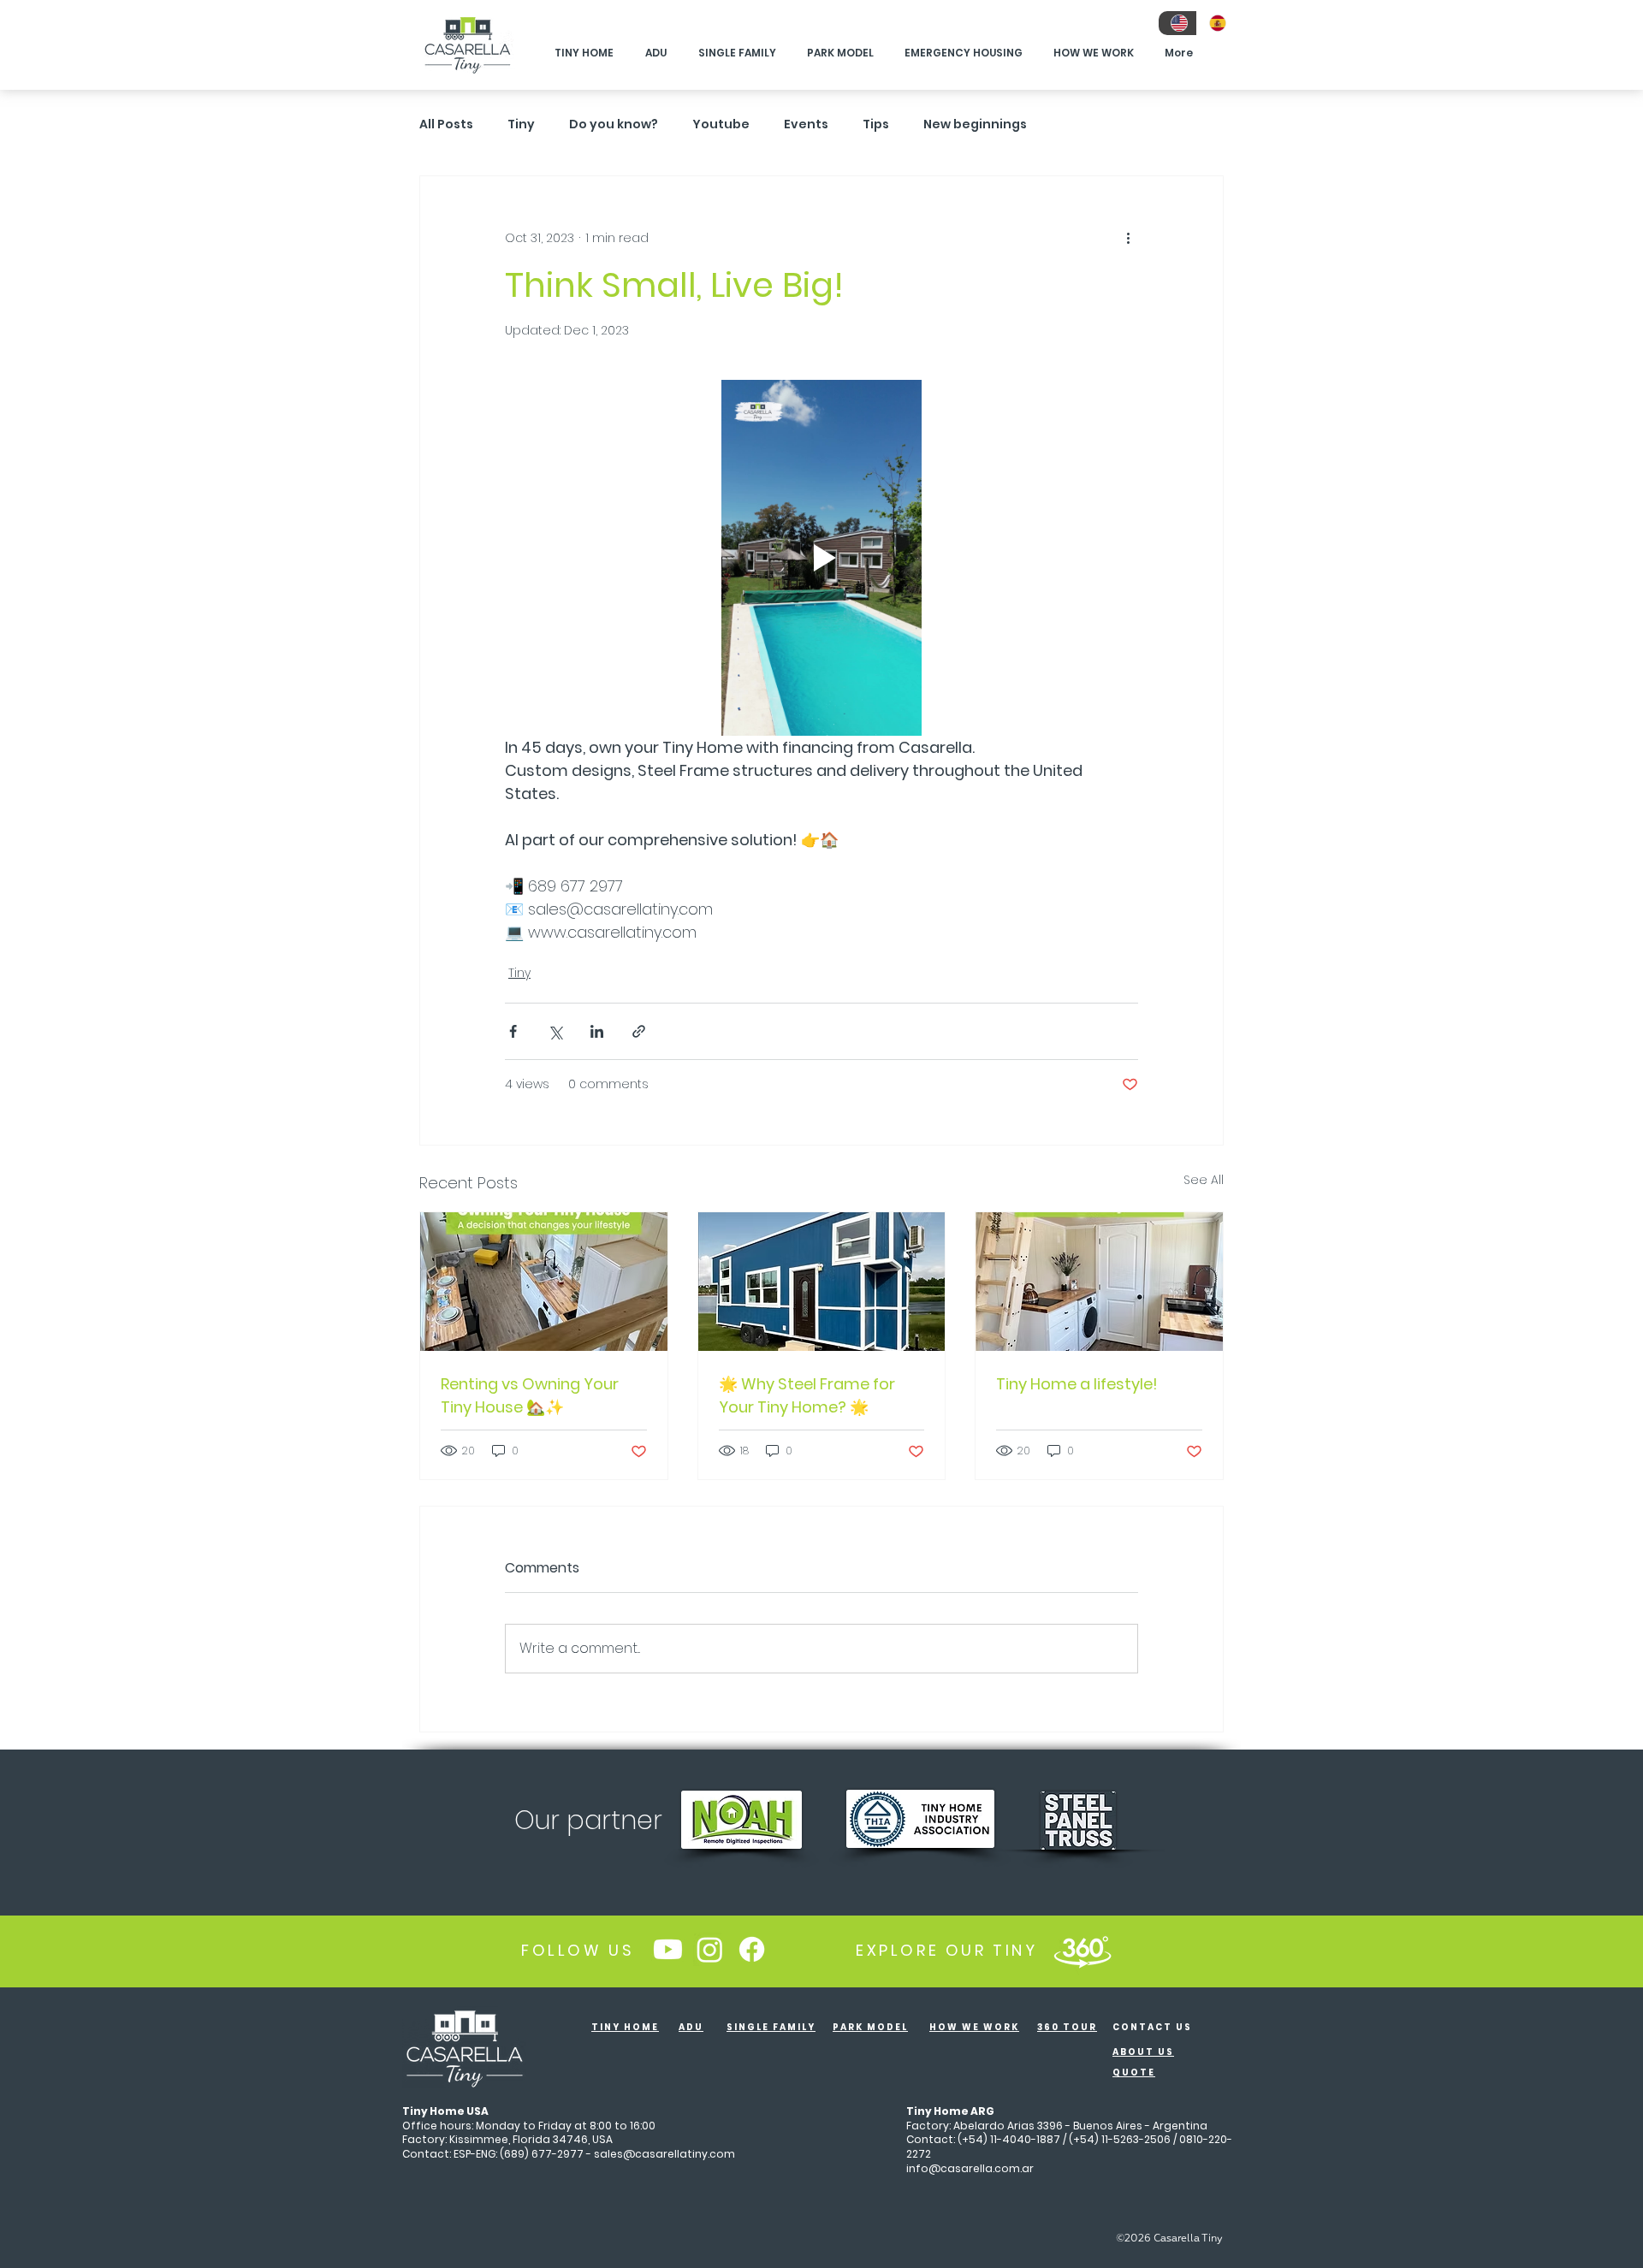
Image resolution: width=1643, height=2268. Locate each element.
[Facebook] (752, 1949)
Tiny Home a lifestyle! (1077, 1384)
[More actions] (1128, 238)
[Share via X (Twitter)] (555, 1031)
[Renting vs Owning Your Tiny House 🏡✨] (544, 1282)
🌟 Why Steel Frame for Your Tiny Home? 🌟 (807, 1395)
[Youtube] (668, 1949)
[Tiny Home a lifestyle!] (1099, 1282)
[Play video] (821, 558)
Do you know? (614, 124)
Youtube (721, 124)
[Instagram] (710, 1949)
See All (1204, 1180)
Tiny (521, 124)
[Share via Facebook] (513, 1031)
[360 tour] (1082, 1950)
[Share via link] (639, 1031)
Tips (876, 124)
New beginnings (975, 124)
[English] (1177, 23)
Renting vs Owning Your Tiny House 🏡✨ (530, 1395)
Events (806, 124)
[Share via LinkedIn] (597, 1031)
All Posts (446, 124)
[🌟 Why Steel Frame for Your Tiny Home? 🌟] (822, 1282)
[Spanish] (1216, 23)
